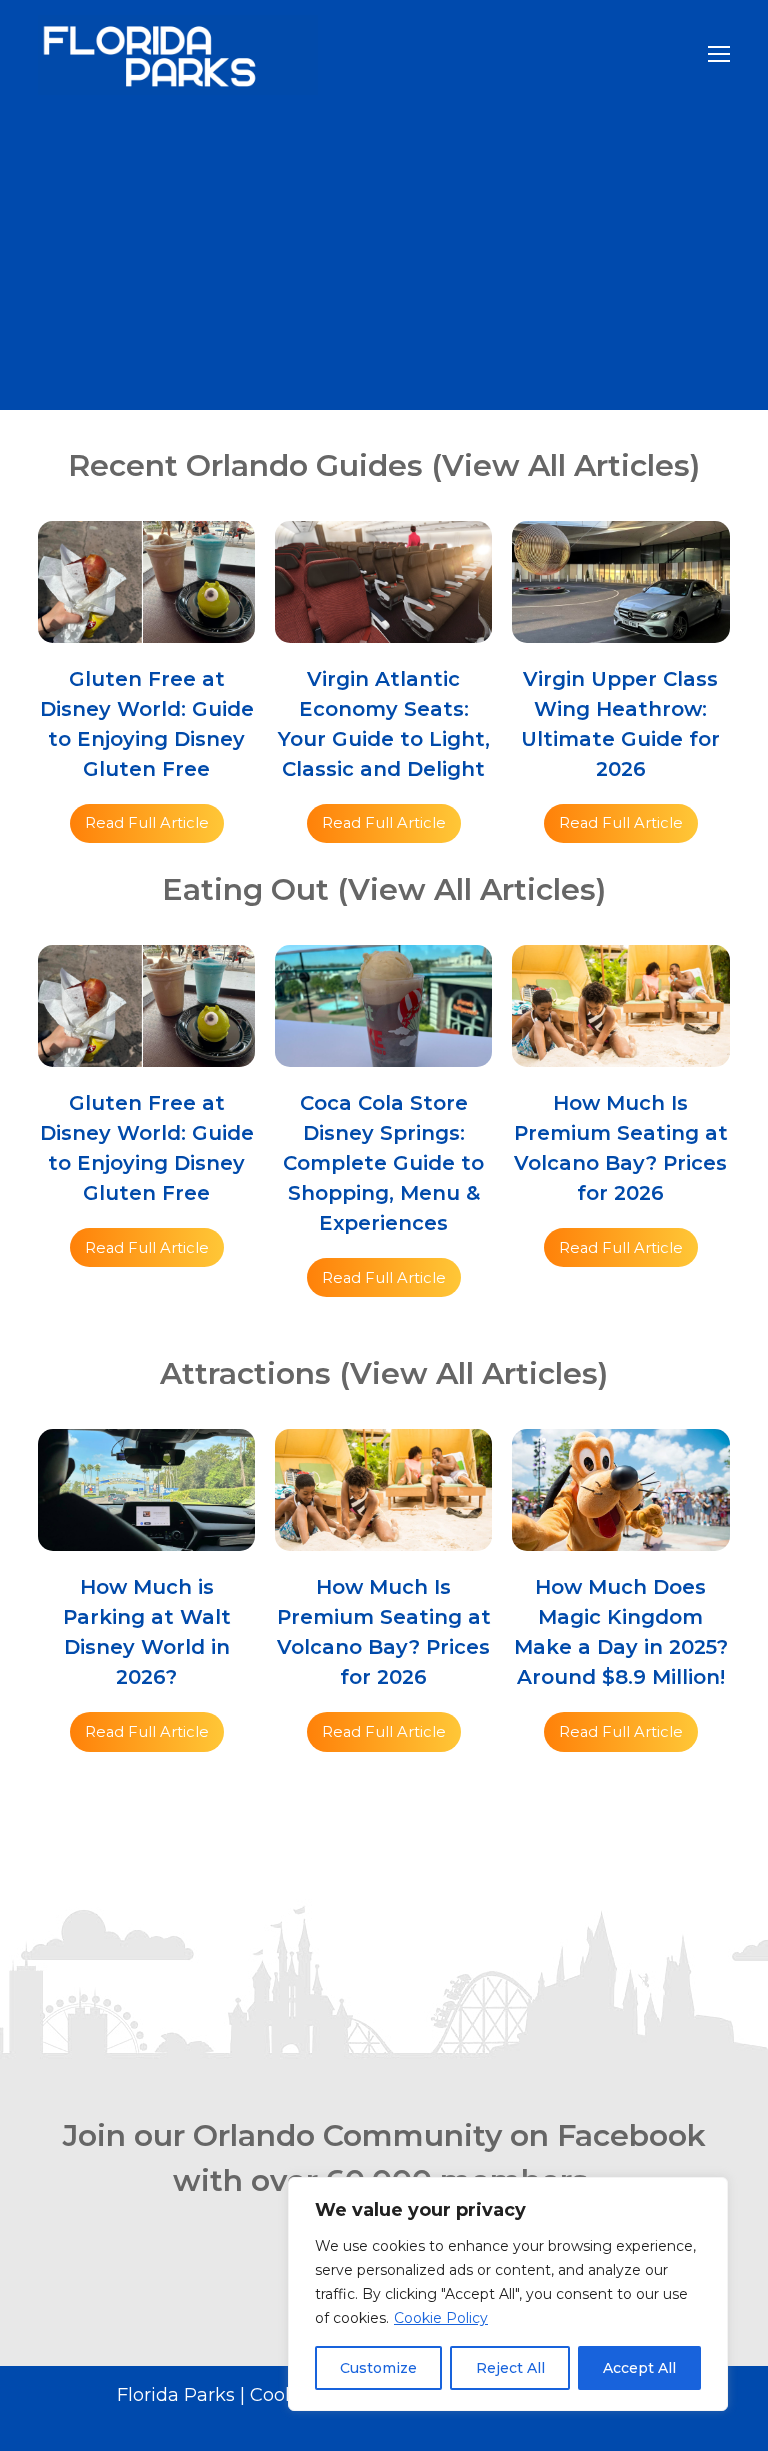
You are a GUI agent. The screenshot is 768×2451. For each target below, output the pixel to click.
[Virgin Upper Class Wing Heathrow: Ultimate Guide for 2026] (620, 629)
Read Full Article (147, 823)
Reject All (510, 2368)
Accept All (639, 2368)
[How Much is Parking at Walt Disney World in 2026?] (146, 1537)
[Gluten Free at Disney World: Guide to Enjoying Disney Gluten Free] (146, 629)
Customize (378, 2368)
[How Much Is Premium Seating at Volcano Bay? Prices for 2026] (620, 1053)
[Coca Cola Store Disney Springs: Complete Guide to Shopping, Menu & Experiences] (383, 1053)
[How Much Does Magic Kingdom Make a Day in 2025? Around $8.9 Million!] (620, 1537)
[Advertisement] (384, 260)
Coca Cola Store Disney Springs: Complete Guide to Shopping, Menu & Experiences (383, 1163)
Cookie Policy (441, 2318)
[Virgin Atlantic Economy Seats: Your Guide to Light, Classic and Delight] (383, 629)
